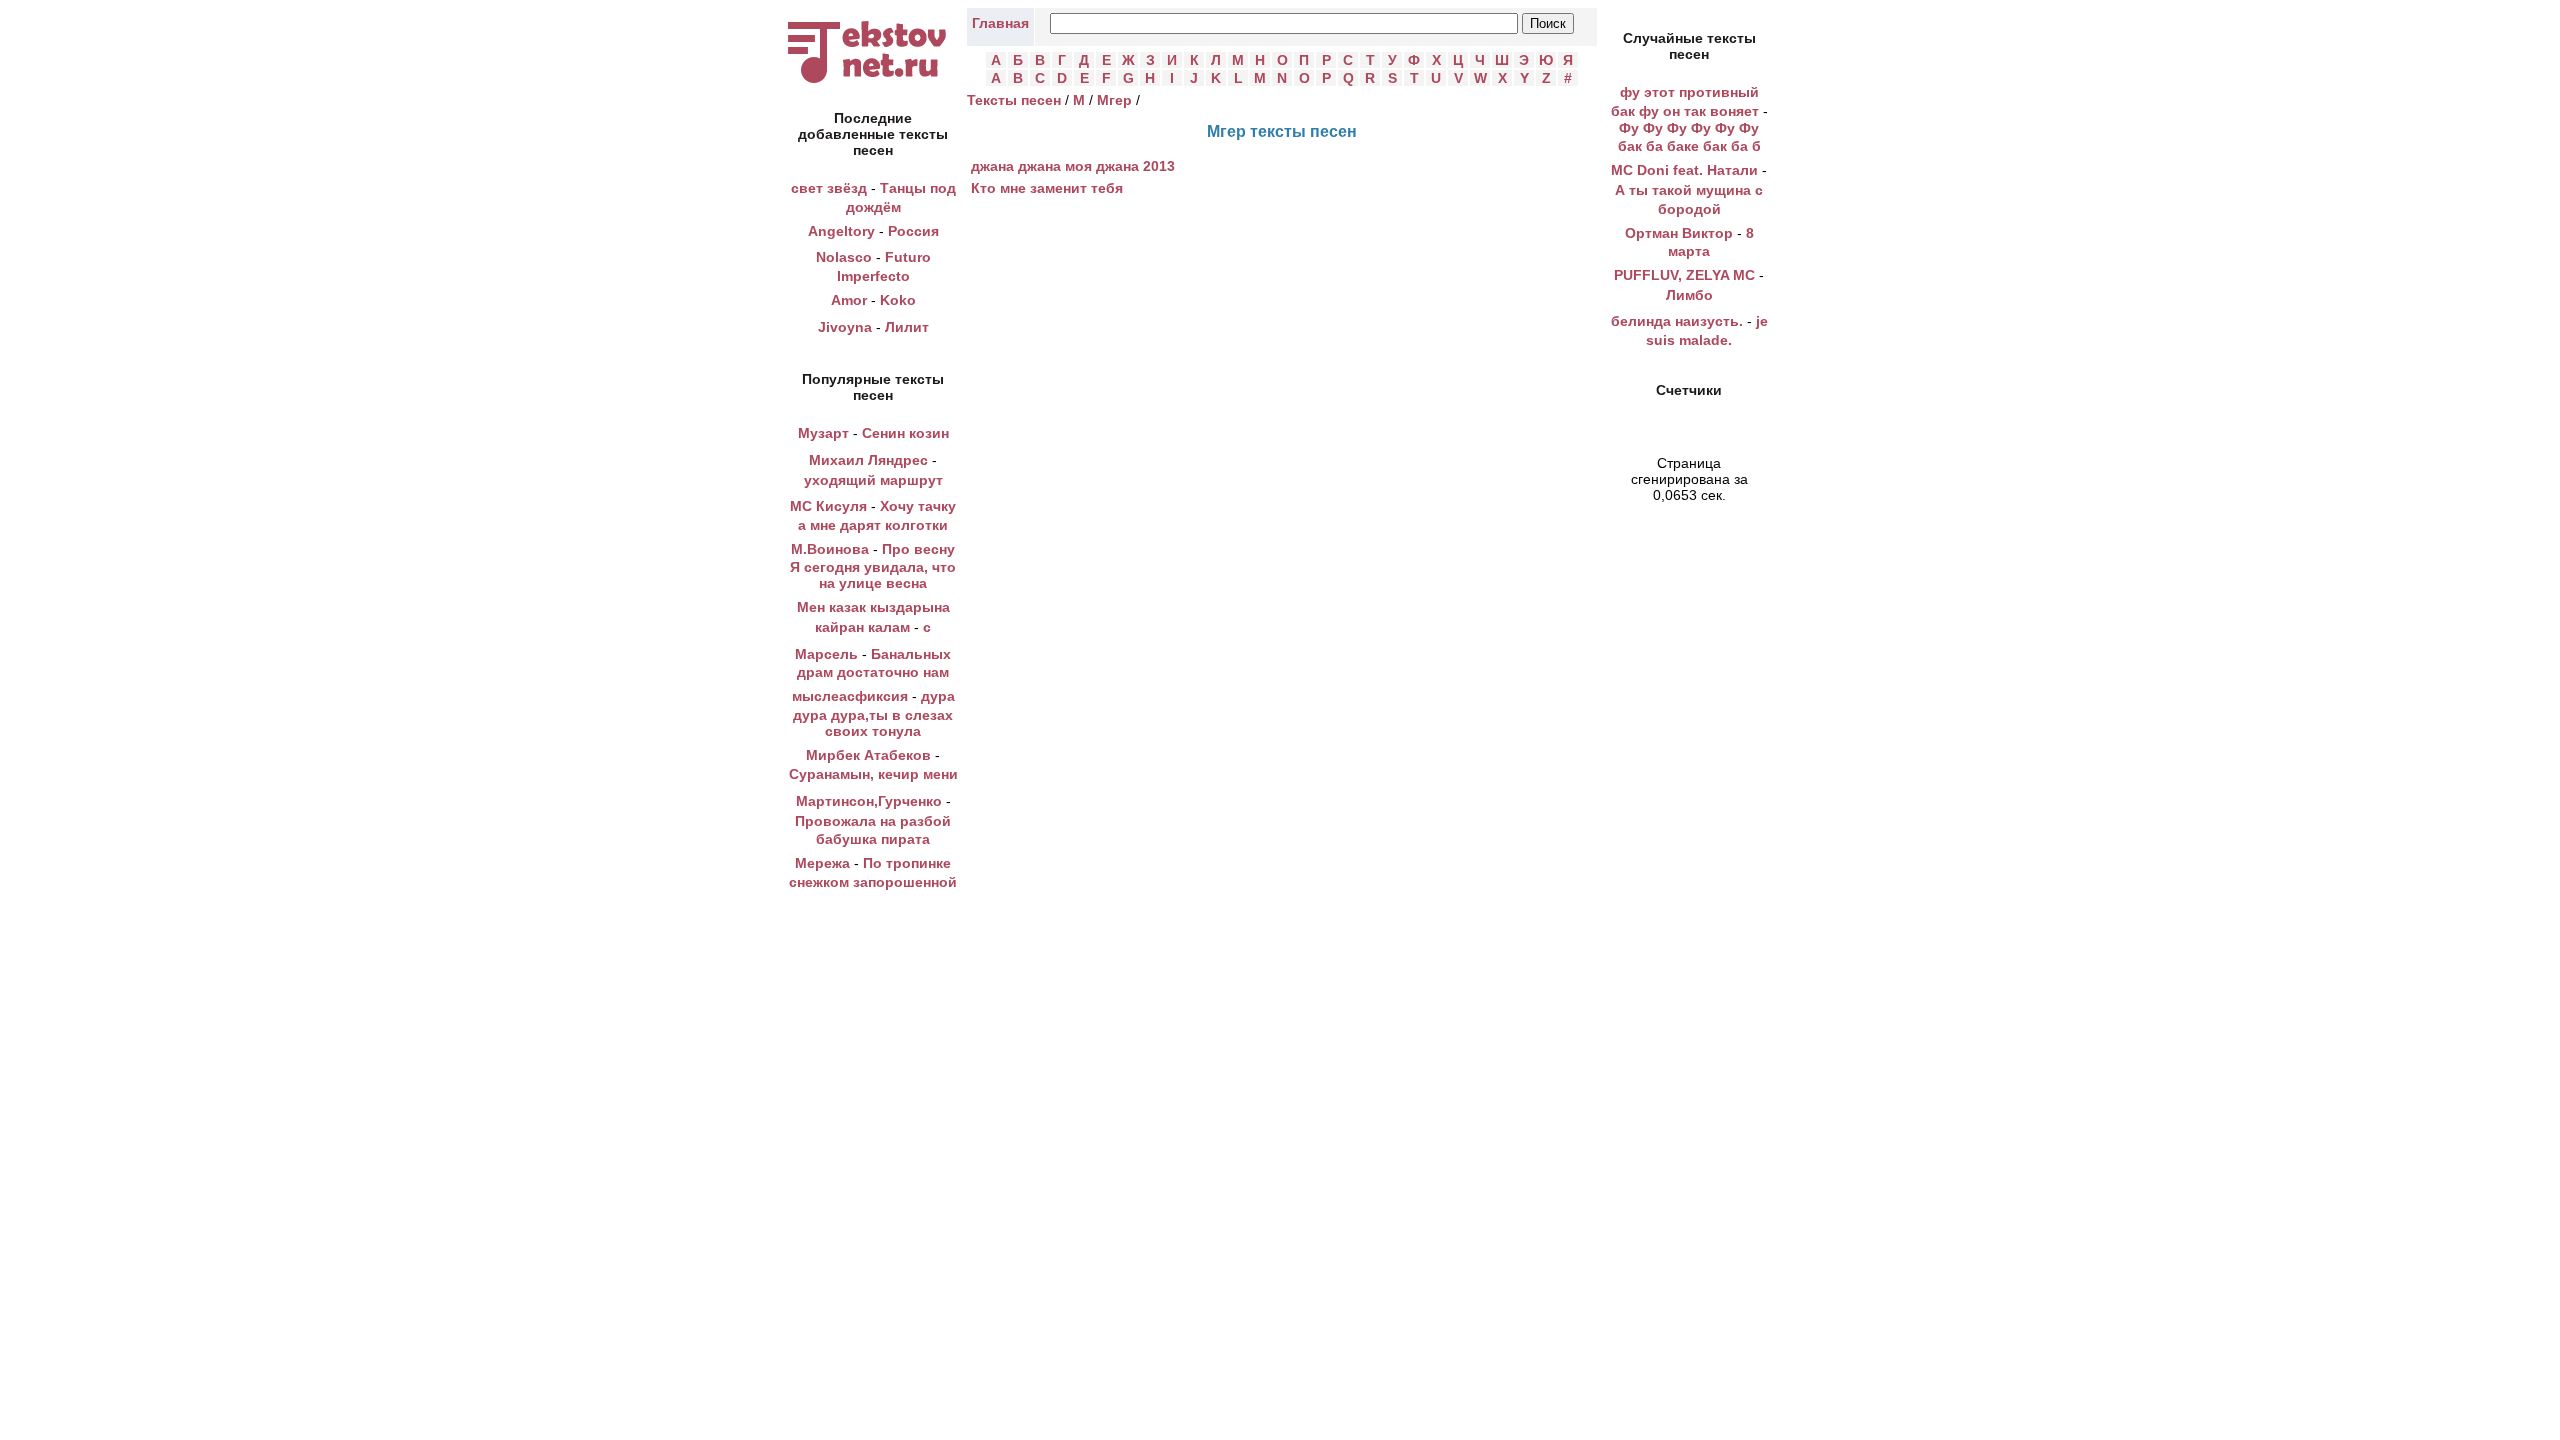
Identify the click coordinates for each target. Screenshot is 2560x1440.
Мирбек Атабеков (868, 755)
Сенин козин (905, 433)
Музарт (823, 433)
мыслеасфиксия (850, 696)
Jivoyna (845, 327)
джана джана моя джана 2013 (1073, 166)
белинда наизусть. (1677, 321)
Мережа (822, 863)
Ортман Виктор (1679, 233)
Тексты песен (1014, 100)
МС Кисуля (828, 506)
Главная (1000, 23)
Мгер (1114, 100)
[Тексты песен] (873, 83)
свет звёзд (829, 188)
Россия (913, 231)
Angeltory (841, 231)
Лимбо (1689, 295)
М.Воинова (830, 549)
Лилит (907, 327)
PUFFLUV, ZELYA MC (1684, 275)
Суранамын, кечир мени (873, 774)
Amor (849, 300)
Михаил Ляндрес (868, 460)
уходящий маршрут (873, 480)
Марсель (826, 654)
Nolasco (844, 257)
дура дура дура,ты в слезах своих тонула (874, 713)
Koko (898, 300)
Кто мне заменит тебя (1047, 188)
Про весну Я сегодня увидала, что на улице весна (873, 566)
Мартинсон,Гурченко (869, 801)
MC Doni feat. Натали (1684, 170)
